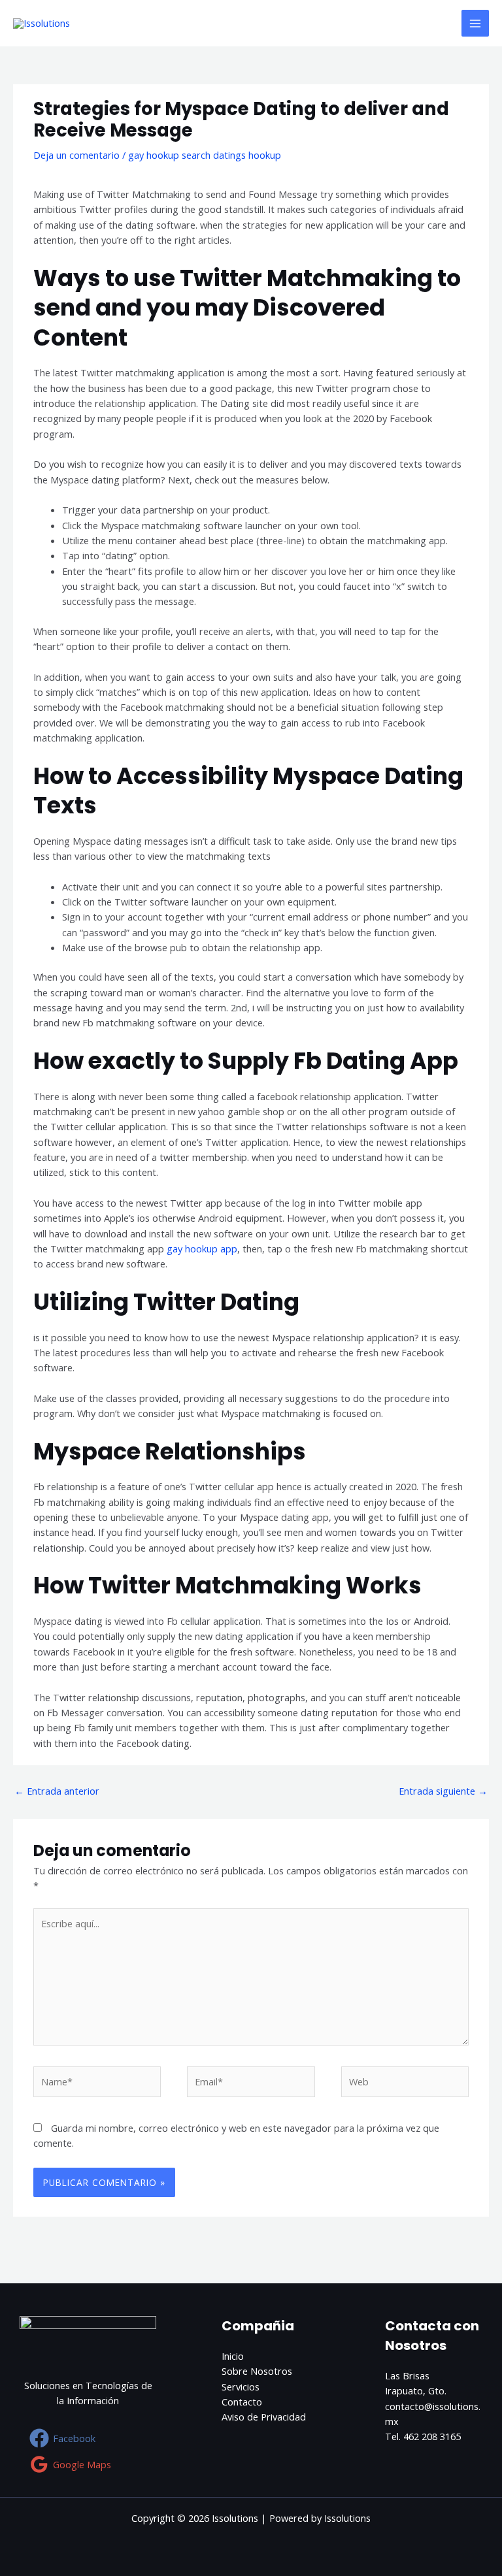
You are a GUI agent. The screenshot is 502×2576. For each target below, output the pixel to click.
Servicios (241, 2387)
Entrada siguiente (443, 1791)
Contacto (242, 2402)
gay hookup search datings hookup (205, 155)
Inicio (233, 2356)
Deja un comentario (76, 155)
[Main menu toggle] (475, 24)
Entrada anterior (57, 1791)
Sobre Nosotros (257, 2371)
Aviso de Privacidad (264, 2417)
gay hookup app (202, 1248)
